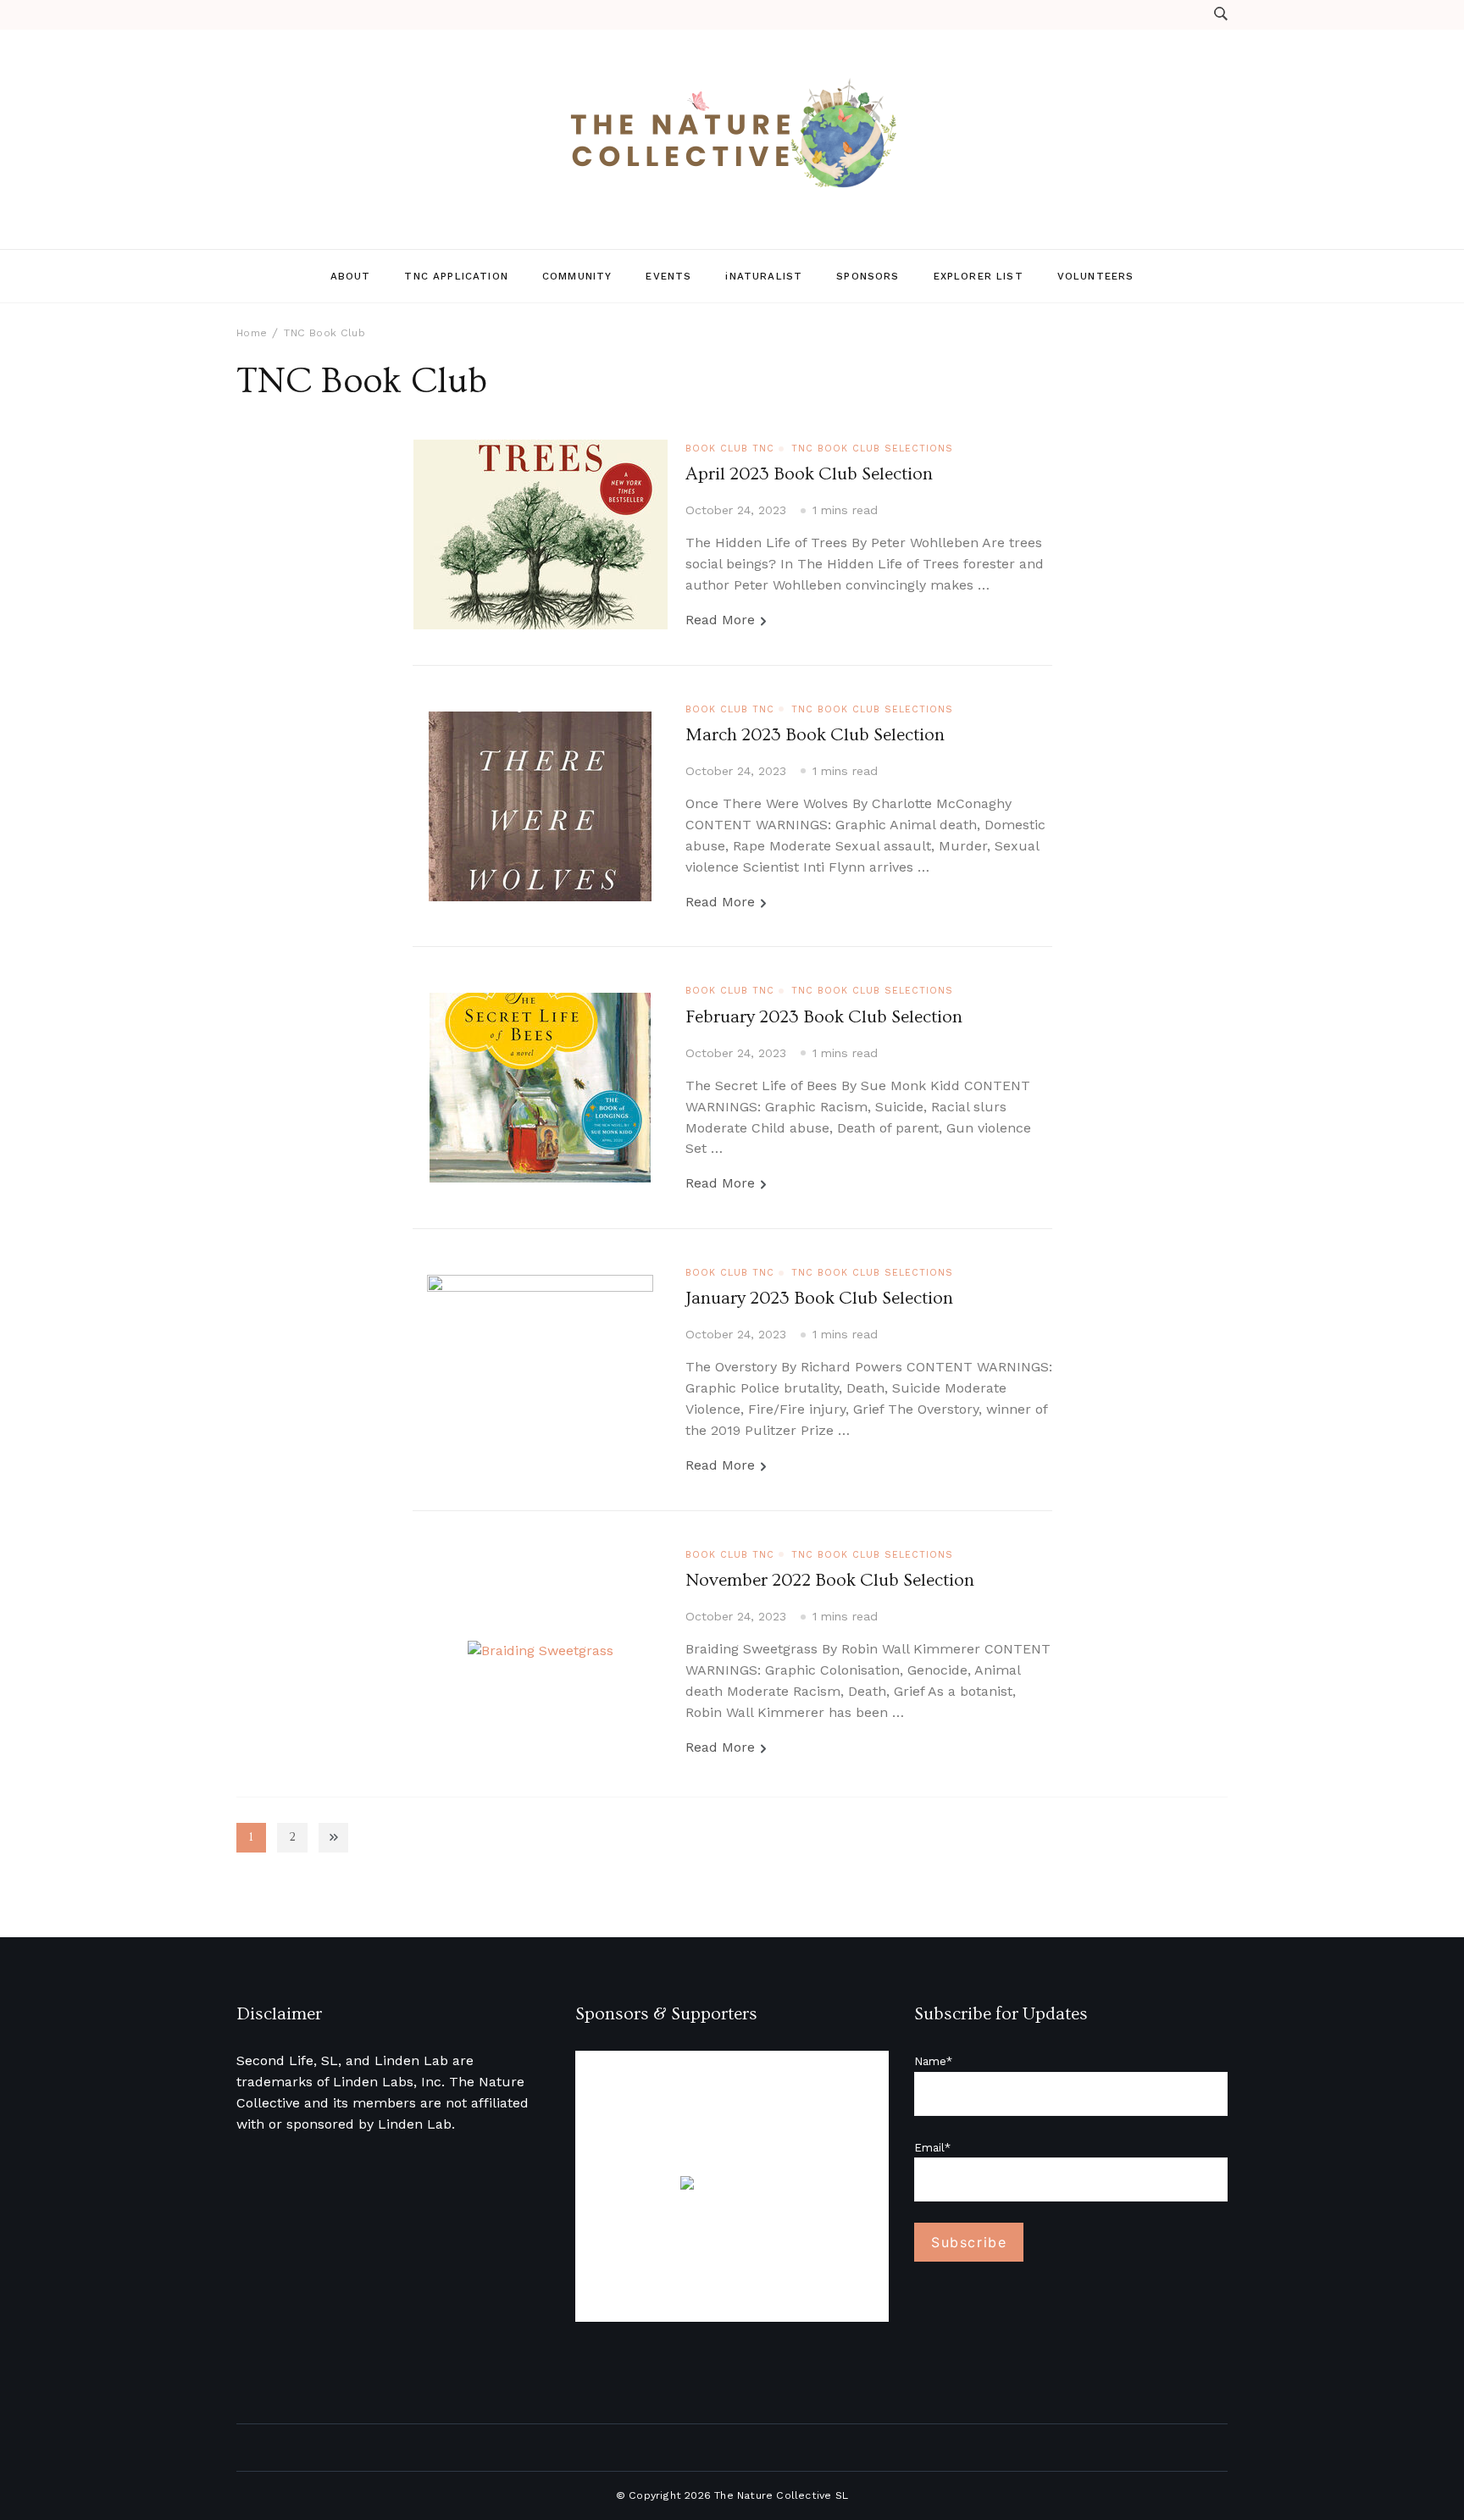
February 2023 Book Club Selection (824, 1017)
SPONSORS (868, 276)
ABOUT (351, 276)
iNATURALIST (764, 276)
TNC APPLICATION (456, 276)
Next (333, 1838)
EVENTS (668, 276)
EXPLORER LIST (979, 276)
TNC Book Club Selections (872, 449)
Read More (720, 620)
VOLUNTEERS (1096, 276)
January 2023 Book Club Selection (819, 1299)
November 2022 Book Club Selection (830, 1581)
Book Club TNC (730, 449)
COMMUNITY (577, 276)
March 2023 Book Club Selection (815, 735)
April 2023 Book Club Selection (809, 474)
